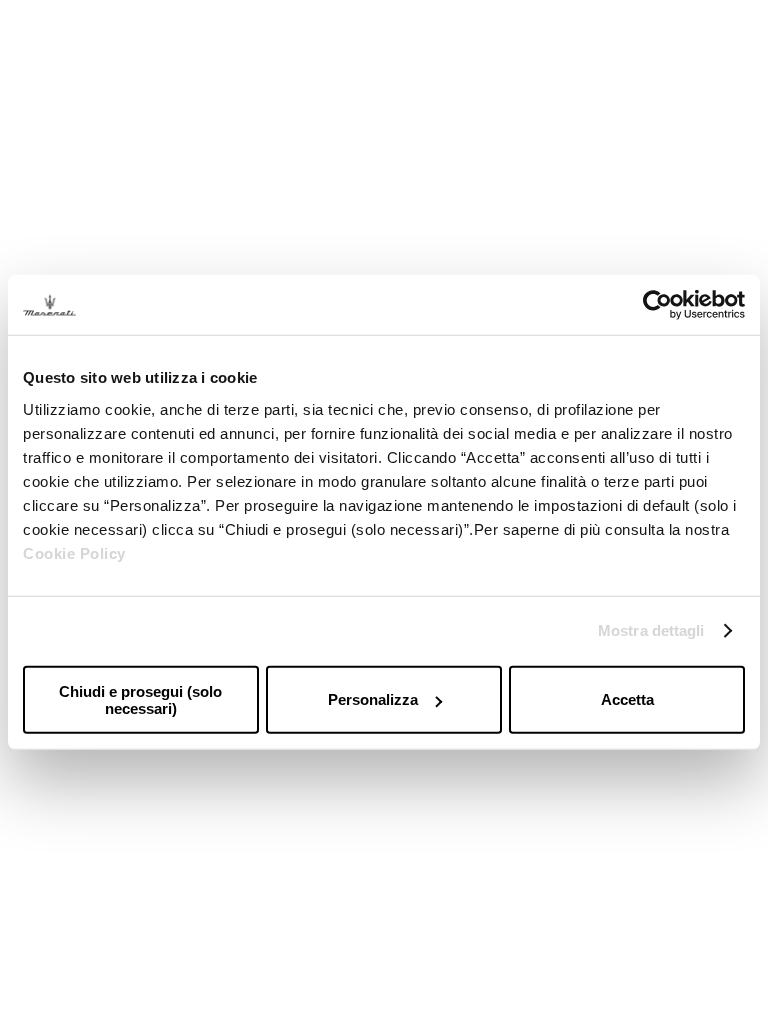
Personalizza (373, 699)
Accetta (627, 699)
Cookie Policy (74, 552)
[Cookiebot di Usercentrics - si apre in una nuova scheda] (657, 305)
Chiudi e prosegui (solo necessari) (140, 699)
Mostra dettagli (651, 630)
